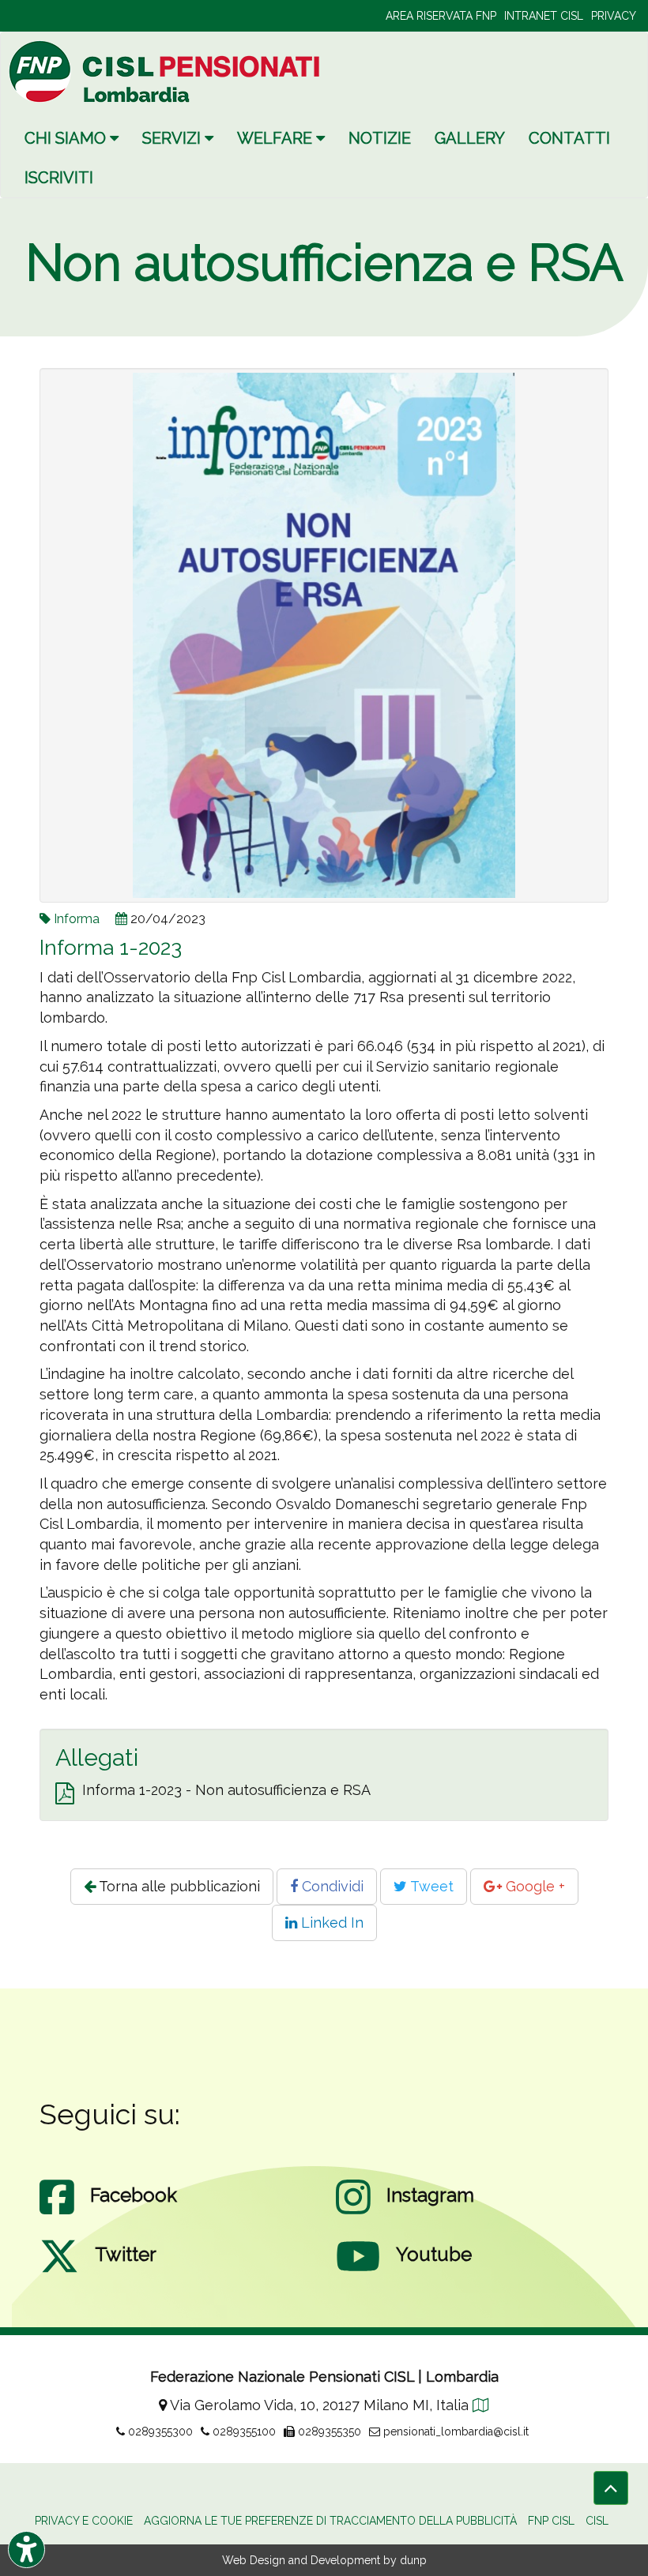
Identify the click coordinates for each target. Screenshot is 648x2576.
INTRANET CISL (544, 16)
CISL (597, 2521)
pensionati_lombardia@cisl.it (454, 2431)
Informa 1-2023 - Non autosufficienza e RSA (226, 1790)
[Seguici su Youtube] (358, 2272)
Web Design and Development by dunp (324, 2560)
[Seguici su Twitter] (59, 2272)
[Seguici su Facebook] (57, 2213)
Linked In (330, 1923)
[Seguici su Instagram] (353, 2213)
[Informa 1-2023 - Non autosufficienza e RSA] (65, 1794)
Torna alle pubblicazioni (178, 1886)
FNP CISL (551, 2521)
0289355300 (159, 2431)
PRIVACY (614, 16)
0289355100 (243, 2431)
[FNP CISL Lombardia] (167, 71)
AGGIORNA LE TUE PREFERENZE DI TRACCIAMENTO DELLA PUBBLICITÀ (330, 2521)
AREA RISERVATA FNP (441, 16)
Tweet (430, 1886)
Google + (533, 1886)
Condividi (331, 1886)
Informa (77, 919)
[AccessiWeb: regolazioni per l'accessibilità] (26, 2550)
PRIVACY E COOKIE (84, 2521)
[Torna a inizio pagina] (611, 2488)
